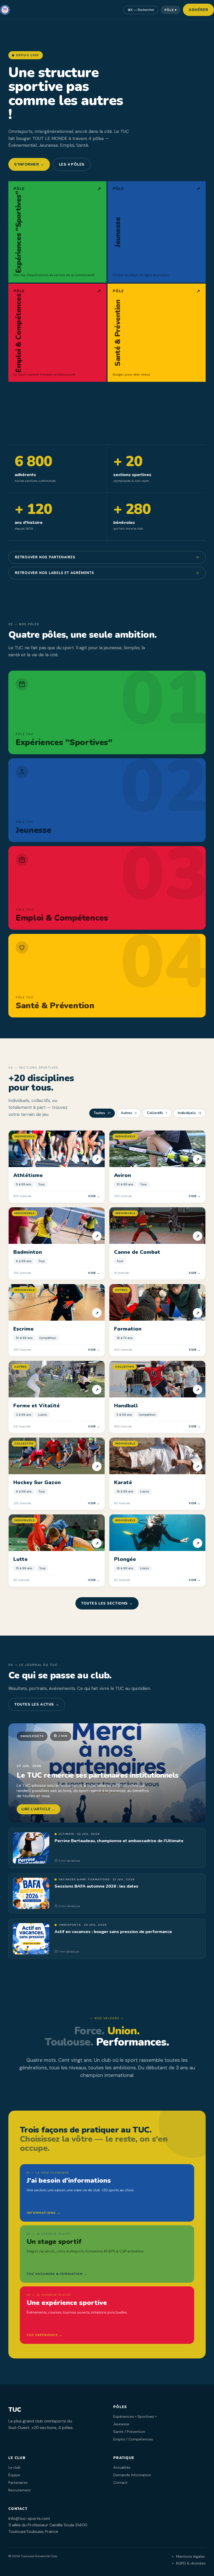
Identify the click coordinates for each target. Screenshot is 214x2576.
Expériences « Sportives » (135, 2416)
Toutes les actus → (37, 1704)
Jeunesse (121, 2424)
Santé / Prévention (129, 2432)
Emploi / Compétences (133, 2439)
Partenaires (18, 2483)
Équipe (14, 2475)
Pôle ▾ (171, 10)
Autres (129, 1113)
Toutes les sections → (107, 1603)
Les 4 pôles (72, 164)
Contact (120, 2483)
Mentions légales (191, 2556)
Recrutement (20, 2490)
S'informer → (29, 164)
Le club (14, 2467)
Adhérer (198, 10)
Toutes (102, 1113)
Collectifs (157, 1113)
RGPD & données (191, 2563)
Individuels (189, 1113)
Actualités (122, 2467)
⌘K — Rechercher (141, 10)
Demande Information (132, 2475)
